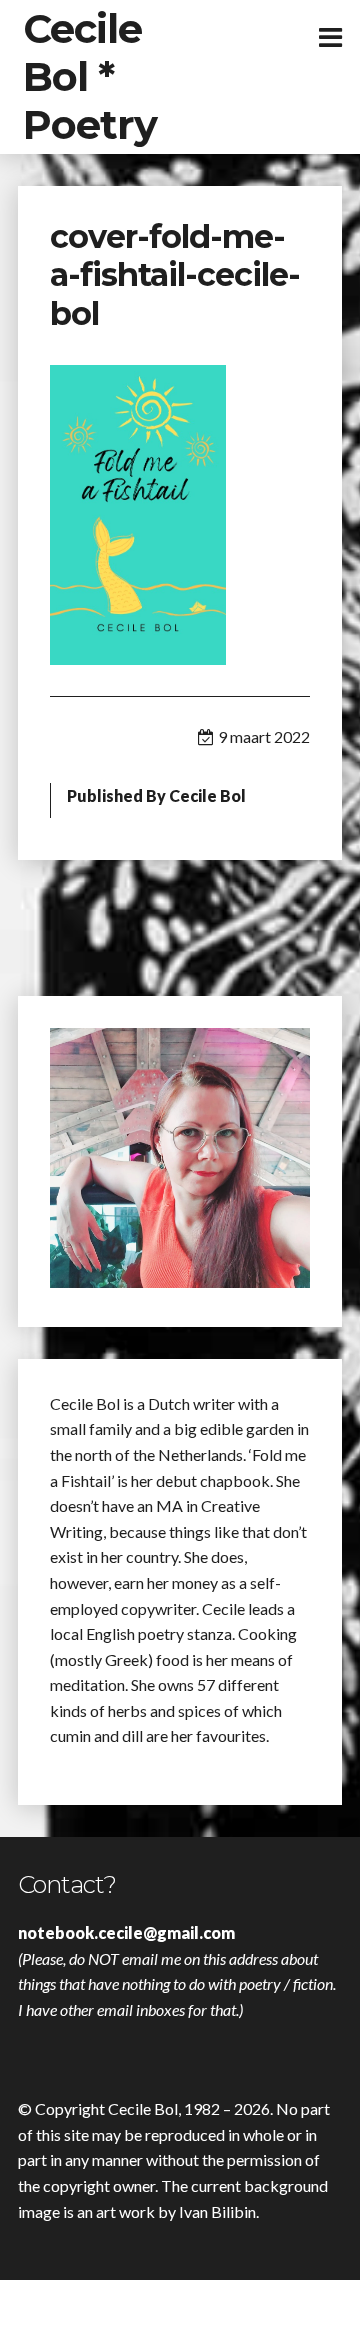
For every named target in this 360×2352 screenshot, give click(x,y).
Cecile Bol (207, 795)
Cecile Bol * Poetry (90, 76)
